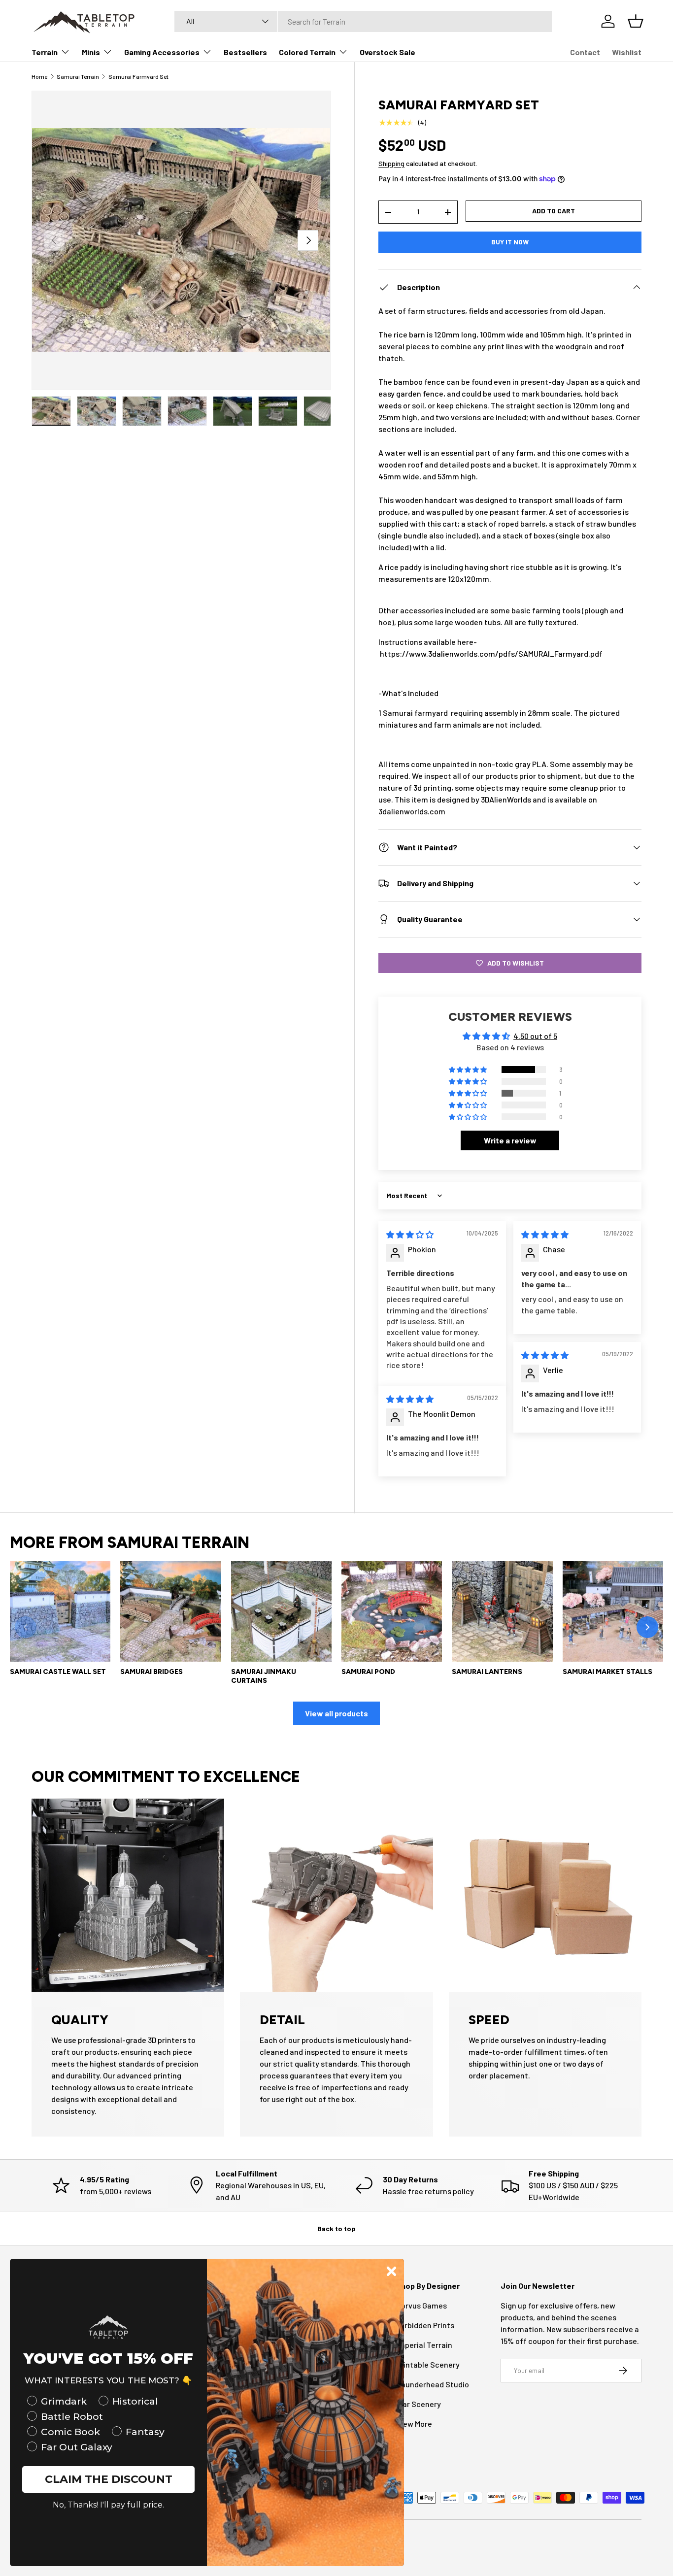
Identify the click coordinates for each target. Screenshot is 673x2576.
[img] (410, 1234)
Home (39, 76)
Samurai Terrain (78, 76)
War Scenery (419, 2404)
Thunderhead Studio (433, 2384)
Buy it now (510, 242)
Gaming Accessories (162, 52)
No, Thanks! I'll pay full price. (108, 2505)
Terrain (45, 52)
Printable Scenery (428, 2364)
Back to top (336, 2228)
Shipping (391, 163)
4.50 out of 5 (535, 1036)
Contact (585, 52)
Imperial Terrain (424, 2345)
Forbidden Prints (425, 2325)
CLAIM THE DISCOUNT (109, 2479)
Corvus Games (421, 2305)
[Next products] (647, 1627)
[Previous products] (26, 1627)
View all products (336, 1713)
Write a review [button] (510, 1140)
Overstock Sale (387, 52)
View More (414, 2424)
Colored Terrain (307, 52)
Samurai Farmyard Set (138, 76)
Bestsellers (245, 52)
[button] (469, 1070)
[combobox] (363, 21)
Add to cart (554, 211)
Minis (91, 52)
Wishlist (627, 52)
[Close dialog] (391, 2271)
